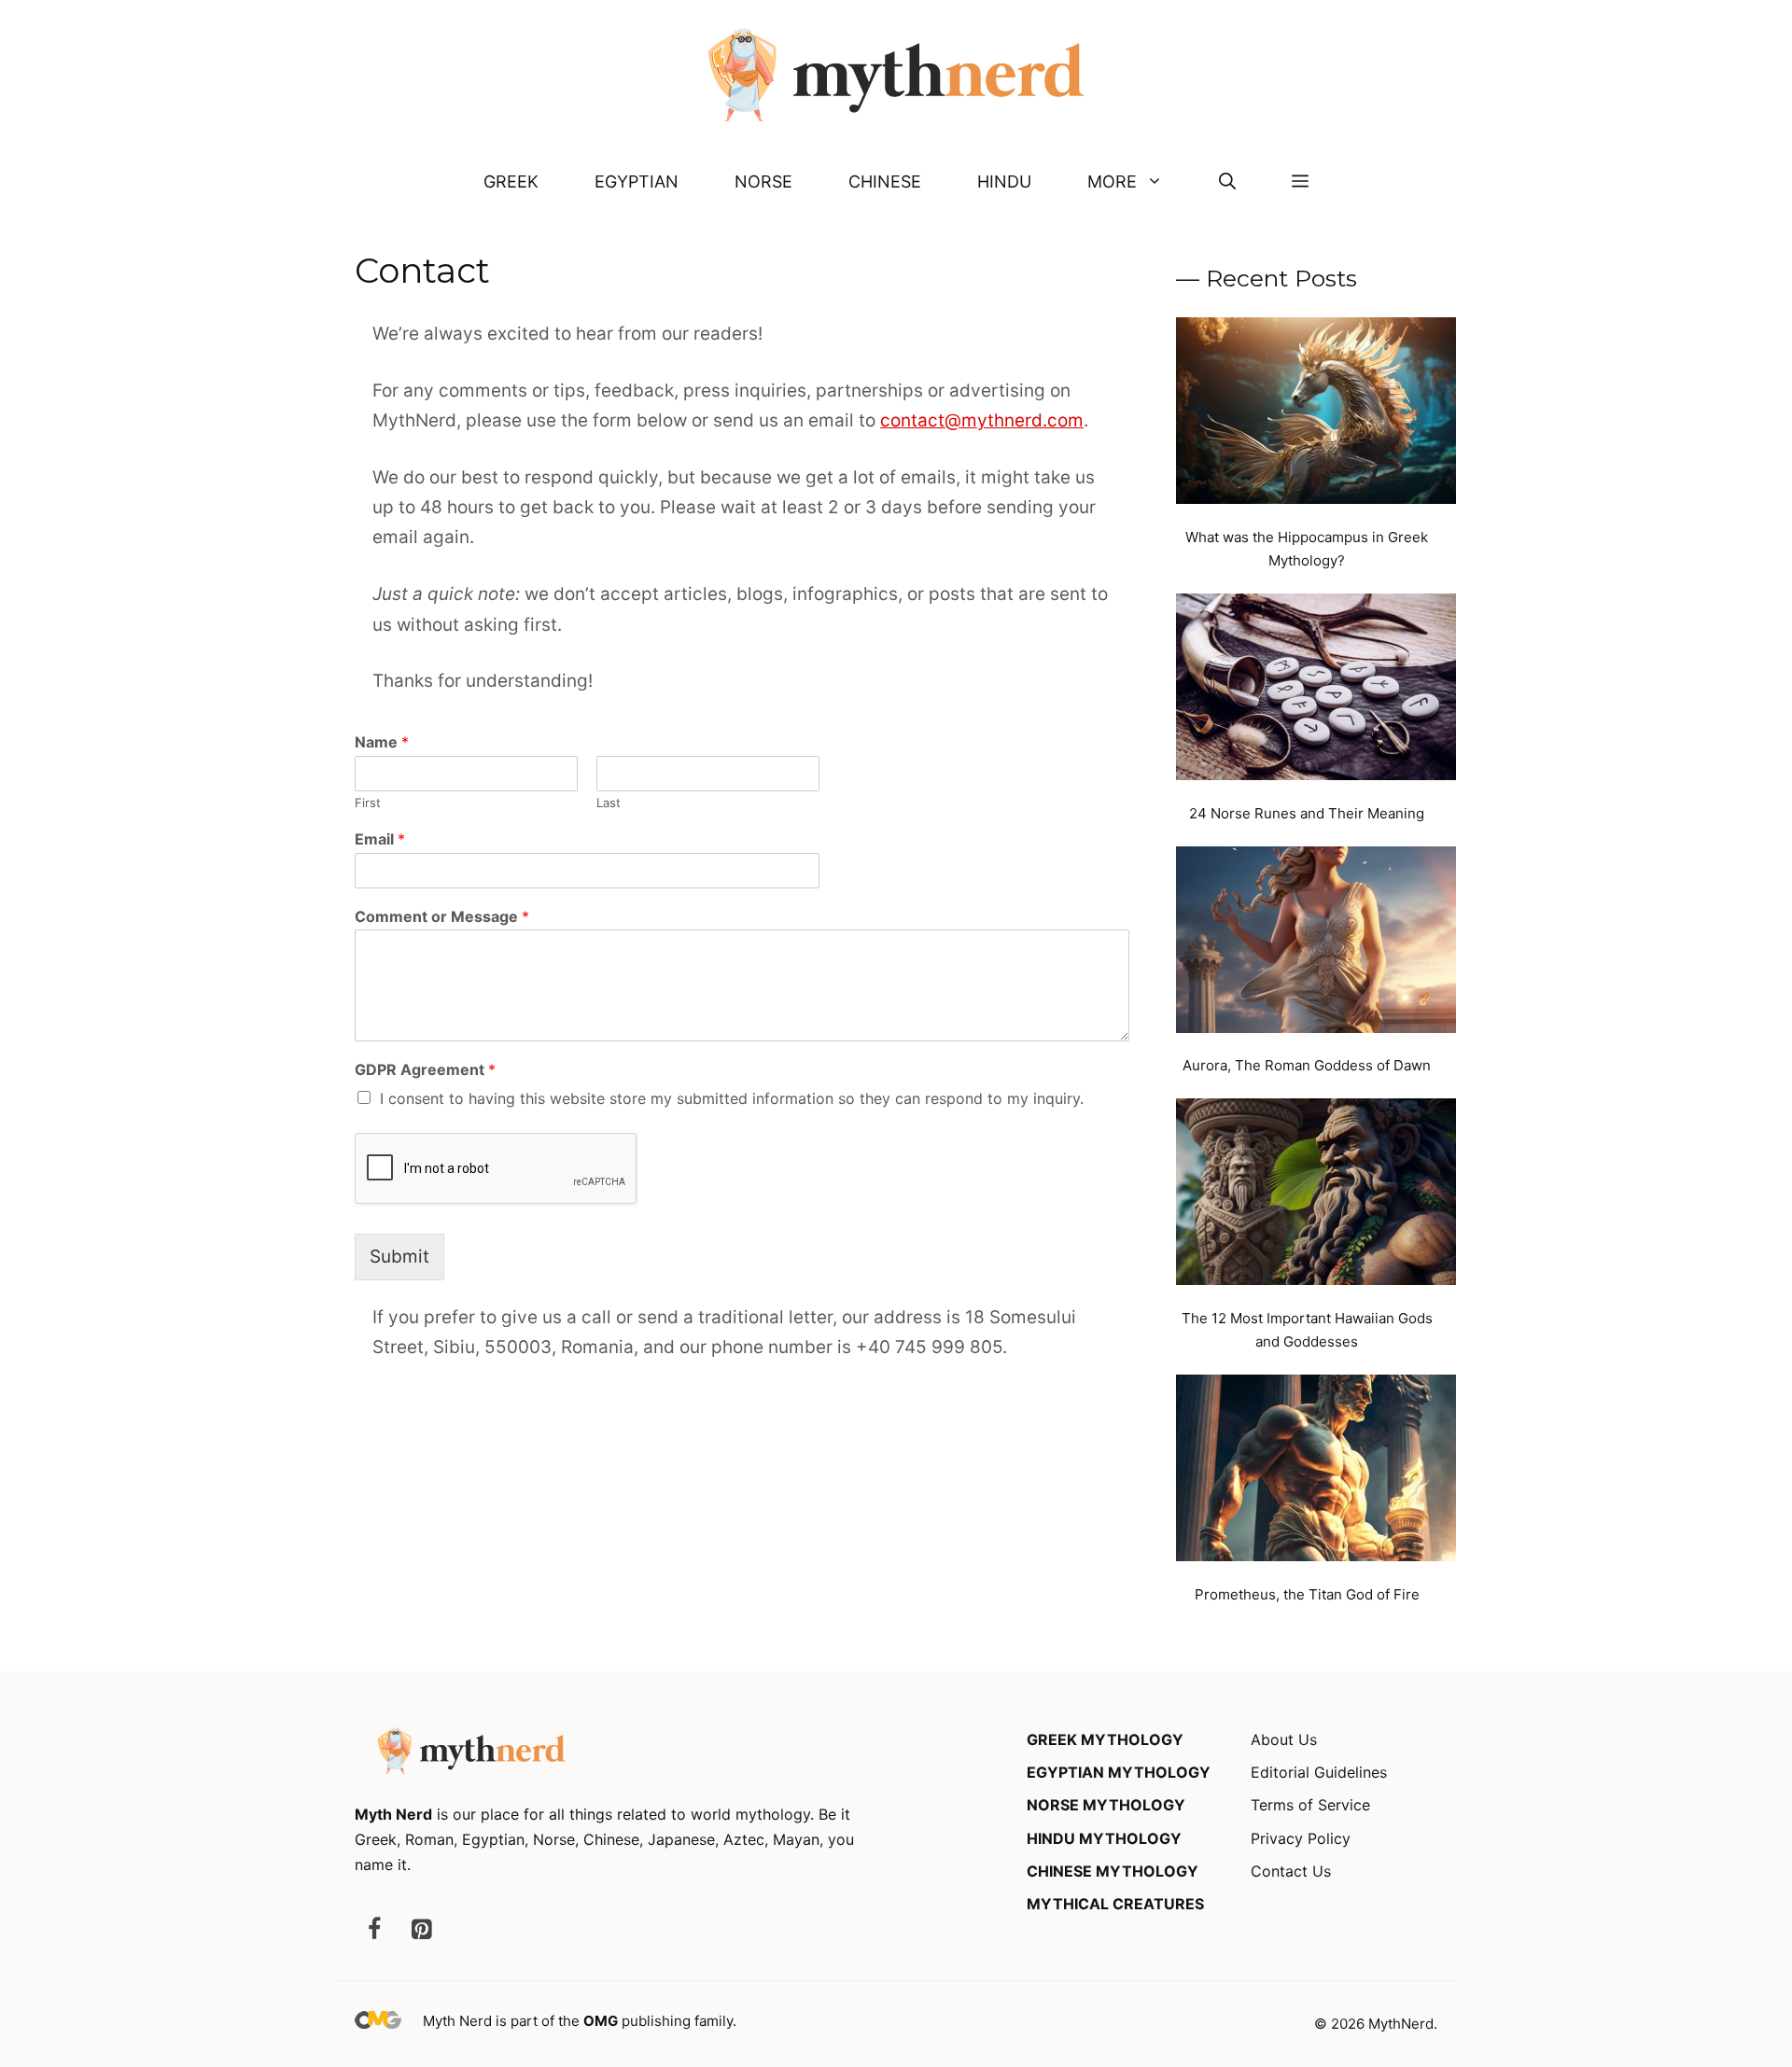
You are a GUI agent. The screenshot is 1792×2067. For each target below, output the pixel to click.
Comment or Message (442, 916)
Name (382, 742)
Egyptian (637, 182)
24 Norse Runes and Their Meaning (1307, 813)
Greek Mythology (1105, 1739)
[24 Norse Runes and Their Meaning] (1316, 691)
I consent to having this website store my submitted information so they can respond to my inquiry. (732, 1098)
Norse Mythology (1106, 1805)
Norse (763, 182)
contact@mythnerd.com (982, 420)
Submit (399, 1257)
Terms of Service (1310, 1805)
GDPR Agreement (425, 1069)
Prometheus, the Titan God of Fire (1307, 1594)
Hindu (1004, 182)
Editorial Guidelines (1319, 1772)
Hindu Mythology (1104, 1838)
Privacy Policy (1301, 1838)
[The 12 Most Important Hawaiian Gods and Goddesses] (1316, 1195)
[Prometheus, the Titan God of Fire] (1316, 1472)
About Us (1284, 1739)
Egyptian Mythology (1119, 1772)
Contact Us (1291, 1871)
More (1112, 182)
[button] (1227, 182)
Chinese (885, 182)
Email (380, 839)
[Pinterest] (421, 1930)
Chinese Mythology (1113, 1871)
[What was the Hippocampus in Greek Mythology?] (1316, 414)
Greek (511, 182)
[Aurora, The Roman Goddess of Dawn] (1316, 943)
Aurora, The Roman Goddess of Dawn (1307, 1065)
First (368, 803)
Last (609, 803)
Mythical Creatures (1115, 1904)
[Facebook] (374, 1930)
